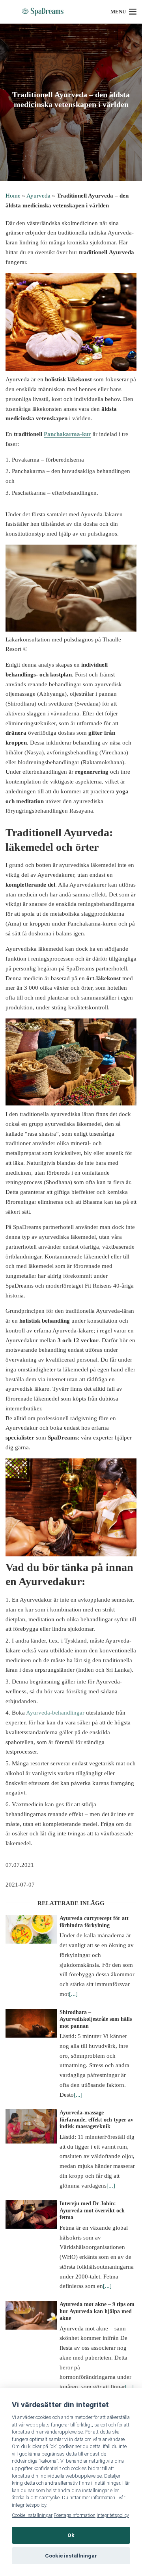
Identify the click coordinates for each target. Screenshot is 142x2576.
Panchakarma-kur (67, 434)
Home (13, 196)
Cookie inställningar (32, 2515)
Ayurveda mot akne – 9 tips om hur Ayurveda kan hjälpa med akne (97, 2311)
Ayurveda (38, 196)
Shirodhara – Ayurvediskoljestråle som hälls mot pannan (96, 2019)
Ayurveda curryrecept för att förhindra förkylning (94, 1922)
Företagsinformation (75, 2515)
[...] (73, 1994)
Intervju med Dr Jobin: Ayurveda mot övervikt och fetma (92, 2210)
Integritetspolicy (113, 2515)
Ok (71, 2535)
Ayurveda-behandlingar (55, 1713)
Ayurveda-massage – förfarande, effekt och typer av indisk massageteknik (96, 2120)
